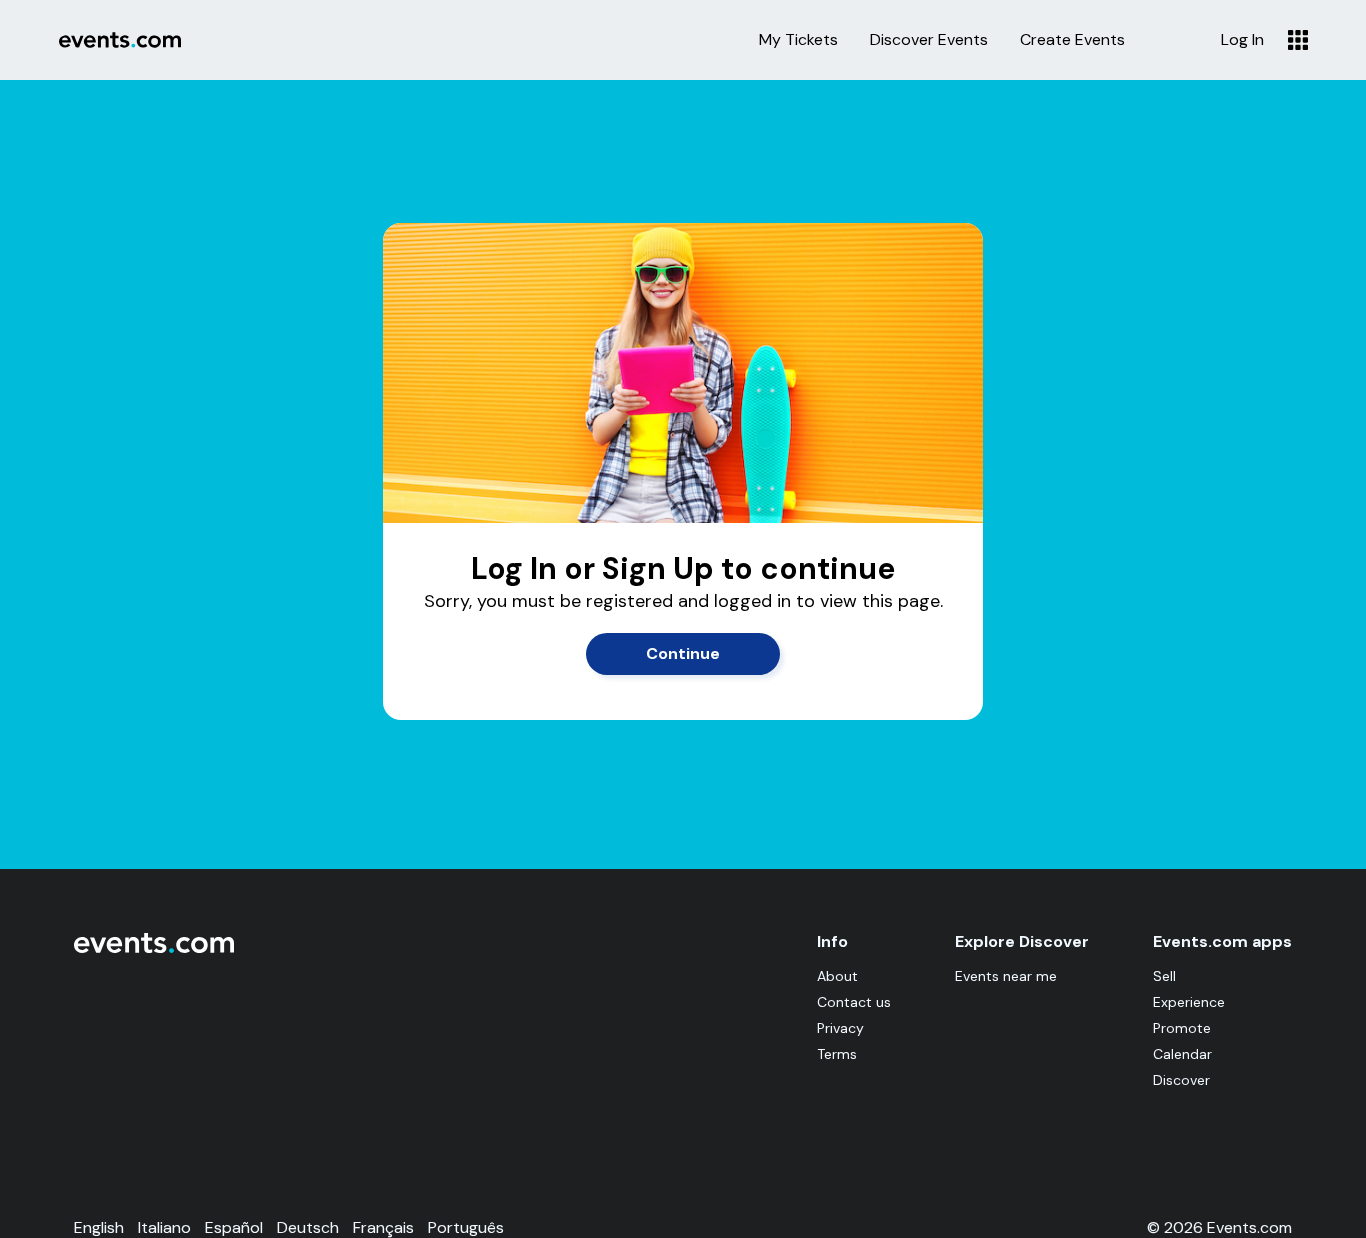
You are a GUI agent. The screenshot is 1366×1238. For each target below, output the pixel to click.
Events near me (1006, 976)
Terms (837, 1054)
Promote (1182, 1028)
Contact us (854, 1002)
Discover (1181, 1080)
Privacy (840, 1028)
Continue (683, 653)
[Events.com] (154, 948)
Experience (1189, 1002)
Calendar (1182, 1054)
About (837, 976)
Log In (1242, 40)
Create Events (1072, 40)
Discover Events (929, 40)
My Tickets (798, 40)
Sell (1164, 976)
